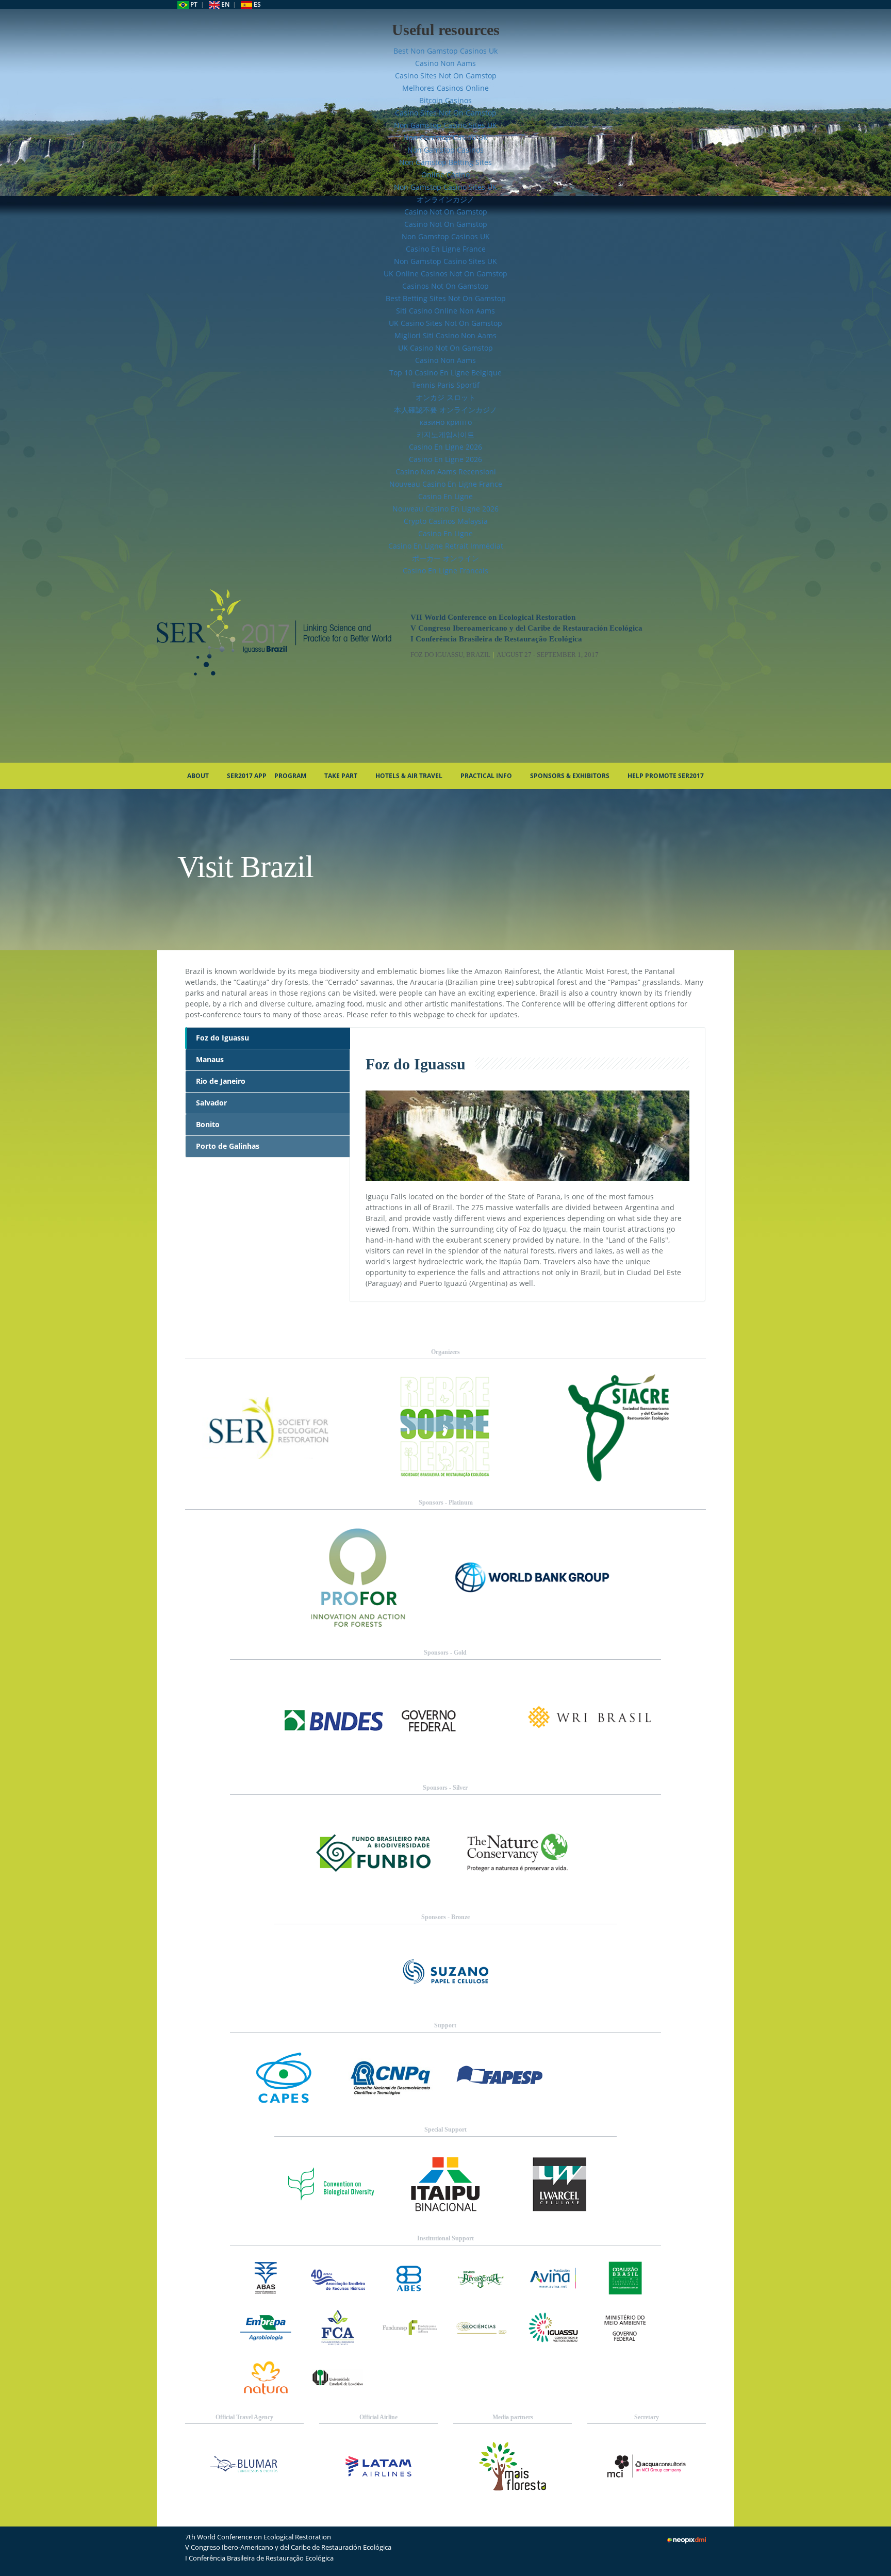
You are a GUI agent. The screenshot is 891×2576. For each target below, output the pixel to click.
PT (193, 4)
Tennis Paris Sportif (446, 385)
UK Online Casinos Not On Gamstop (445, 274)
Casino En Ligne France (446, 249)
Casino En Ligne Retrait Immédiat (446, 546)
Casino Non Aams (445, 63)
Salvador (211, 1103)
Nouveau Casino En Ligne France (446, 484)
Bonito (208, 1124)
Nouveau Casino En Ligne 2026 (445, 509)
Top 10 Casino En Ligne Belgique (445, 373)
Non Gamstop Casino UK (445, 137)
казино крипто (446, 422)
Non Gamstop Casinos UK (446, 236)
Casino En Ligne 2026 (445, 447)
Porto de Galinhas (228, 1146)
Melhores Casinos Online (445, 88)
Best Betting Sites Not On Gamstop (446, 298)
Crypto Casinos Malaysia (446, 521)
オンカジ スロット (445, 397)
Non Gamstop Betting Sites (445, 162)
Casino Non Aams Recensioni (446, 472)
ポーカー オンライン (445, 558)
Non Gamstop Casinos (445, 150)
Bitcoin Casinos (445, 100)
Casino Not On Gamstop (446, 212)
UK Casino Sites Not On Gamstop (445, 323)
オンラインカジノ (445, 199)
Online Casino (445, 175)
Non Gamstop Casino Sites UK (445, 125)
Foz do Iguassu (222, 1038)
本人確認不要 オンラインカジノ (445, 410)
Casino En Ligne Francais (445, 571)
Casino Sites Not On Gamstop (446, 76)
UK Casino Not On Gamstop (445, 348)
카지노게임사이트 (445, 434)
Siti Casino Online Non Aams (445, 311)
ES (257, 4)
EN (225, 4)
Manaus (210, 1059)
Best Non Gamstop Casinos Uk (445, 51)
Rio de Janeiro (221, 1081)
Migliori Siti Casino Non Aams (445, 335)
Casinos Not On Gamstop (445, 286)
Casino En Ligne (445, 496)
